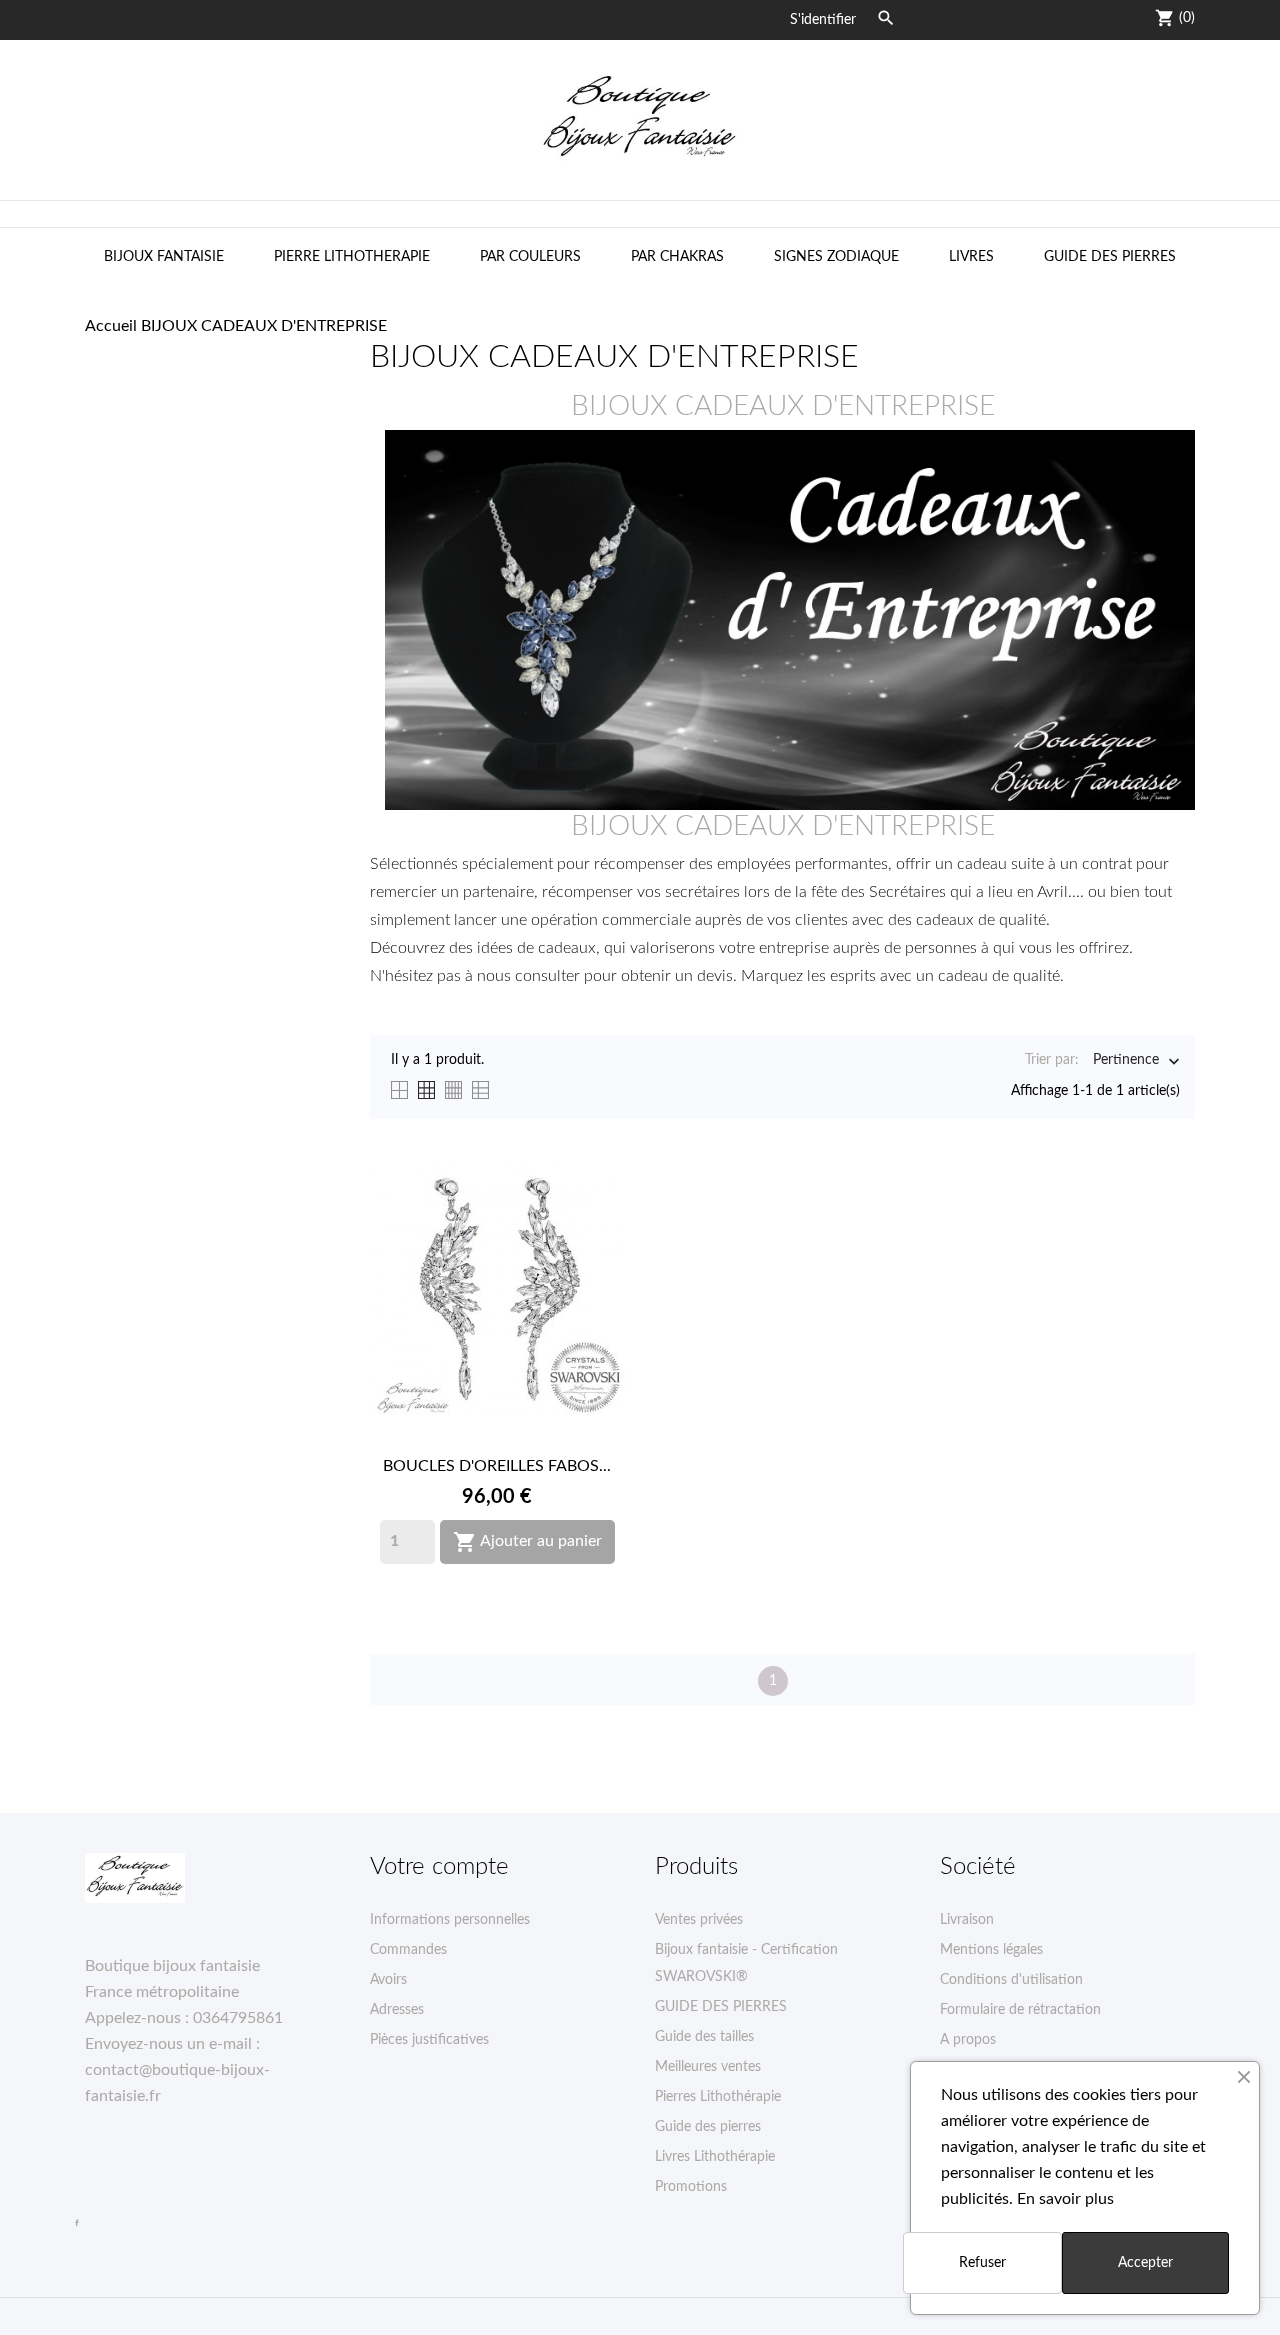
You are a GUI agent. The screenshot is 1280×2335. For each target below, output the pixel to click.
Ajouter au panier (527, 1542)
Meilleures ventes (708, 2067)
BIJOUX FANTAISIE (164, 257)
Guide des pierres (708, 2127)
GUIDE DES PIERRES (1110, 257)
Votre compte (439, 1867)
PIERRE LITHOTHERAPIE (352, 257)
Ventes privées (699, 1920)
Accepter (1145, 2263)
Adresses (397, 2010)
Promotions (691, 2187)
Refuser (982, 2263)
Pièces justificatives (429, 2040)
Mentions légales (991, 1950)
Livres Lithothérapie (715, 2157)
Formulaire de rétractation (1020, 2010)
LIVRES (971, 257)
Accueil (111, 326)
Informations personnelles (450, 1920)
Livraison (967, 1920)
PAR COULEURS (530, 257)
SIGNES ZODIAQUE (836, 257)
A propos (968, 2040)
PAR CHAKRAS (677, 257)
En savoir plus (1065, 2199)
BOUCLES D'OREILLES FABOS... (497, 1466)
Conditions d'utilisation (1011, 1980)
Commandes (408, 1950)
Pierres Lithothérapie (718, 2097)
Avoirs (388, 1980)
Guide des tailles (704, 2037)
